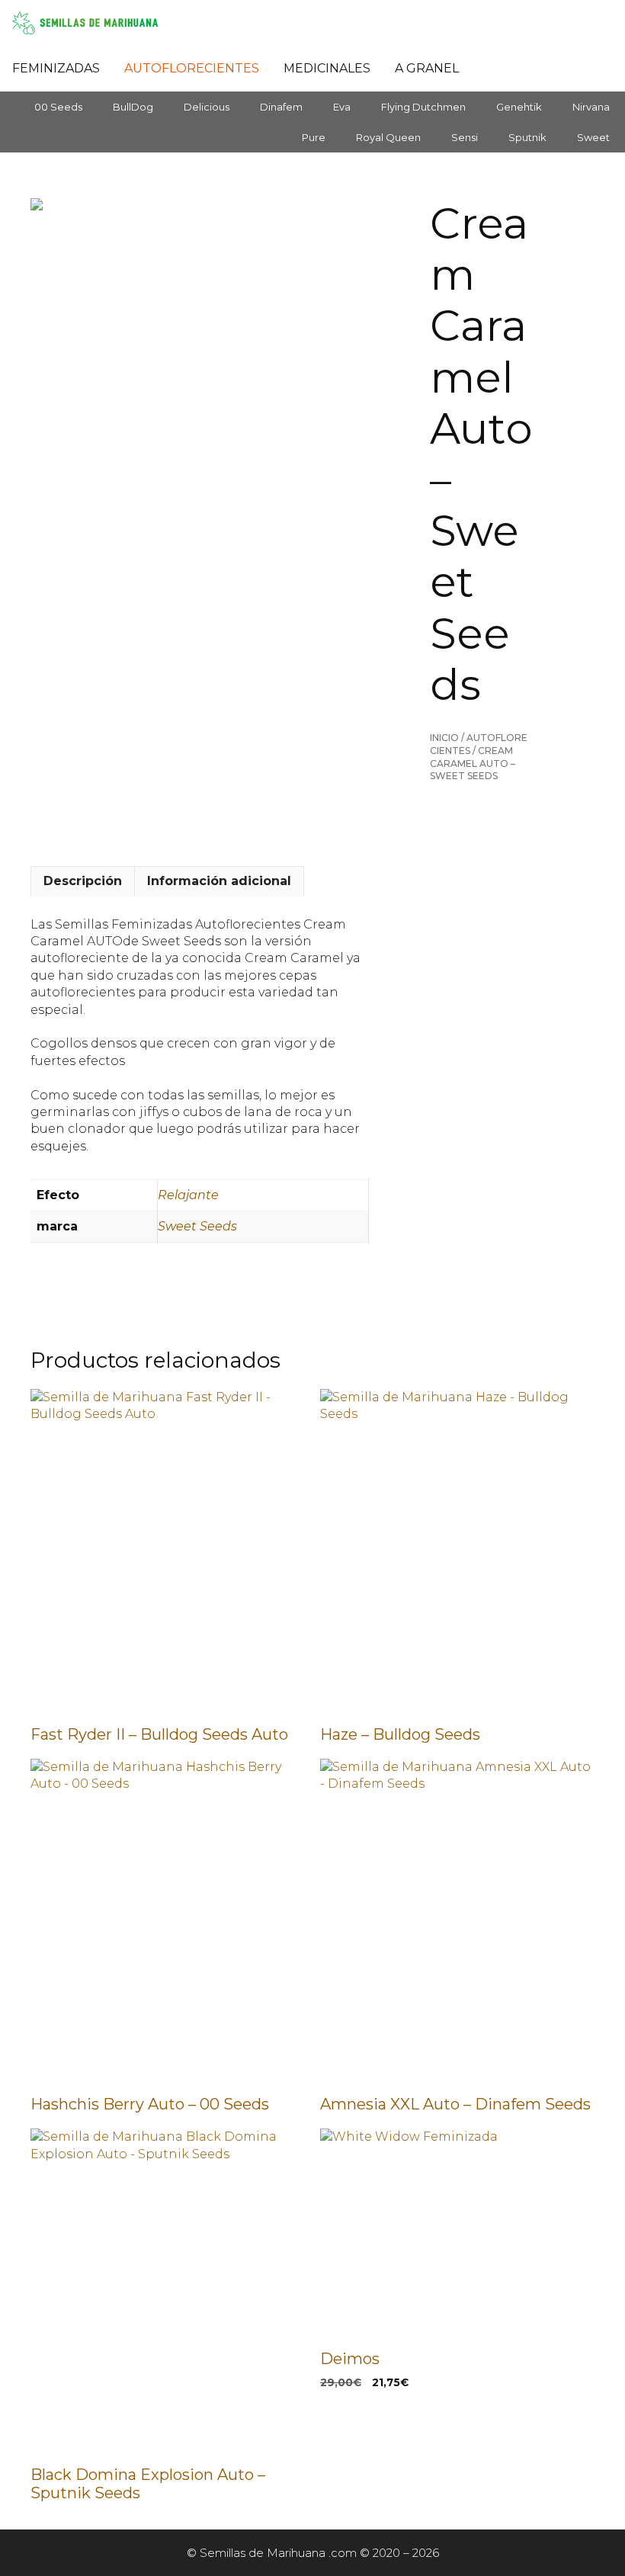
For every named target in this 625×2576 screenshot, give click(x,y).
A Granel (427, 68)
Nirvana (591, 107)
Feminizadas (56, 68)
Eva (342, 107)
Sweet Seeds (197, 1226)
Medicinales (327, 68)
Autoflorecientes (192, 68)
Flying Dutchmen (423, 107)
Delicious (207, 107)
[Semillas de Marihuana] (89, 23)
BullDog (133, 107)
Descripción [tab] (83, 881)
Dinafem (281, 107)
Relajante (188, 1195)
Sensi (465, 137)
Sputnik (527, 137)
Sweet (593, 137)
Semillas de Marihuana (263, 2553)
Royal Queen (388, 137)
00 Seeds (58, 107)
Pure (314, 137)
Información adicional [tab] (219, 881)
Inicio (444, 738)
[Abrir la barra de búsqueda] (491, 69)
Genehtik (519, 107)
